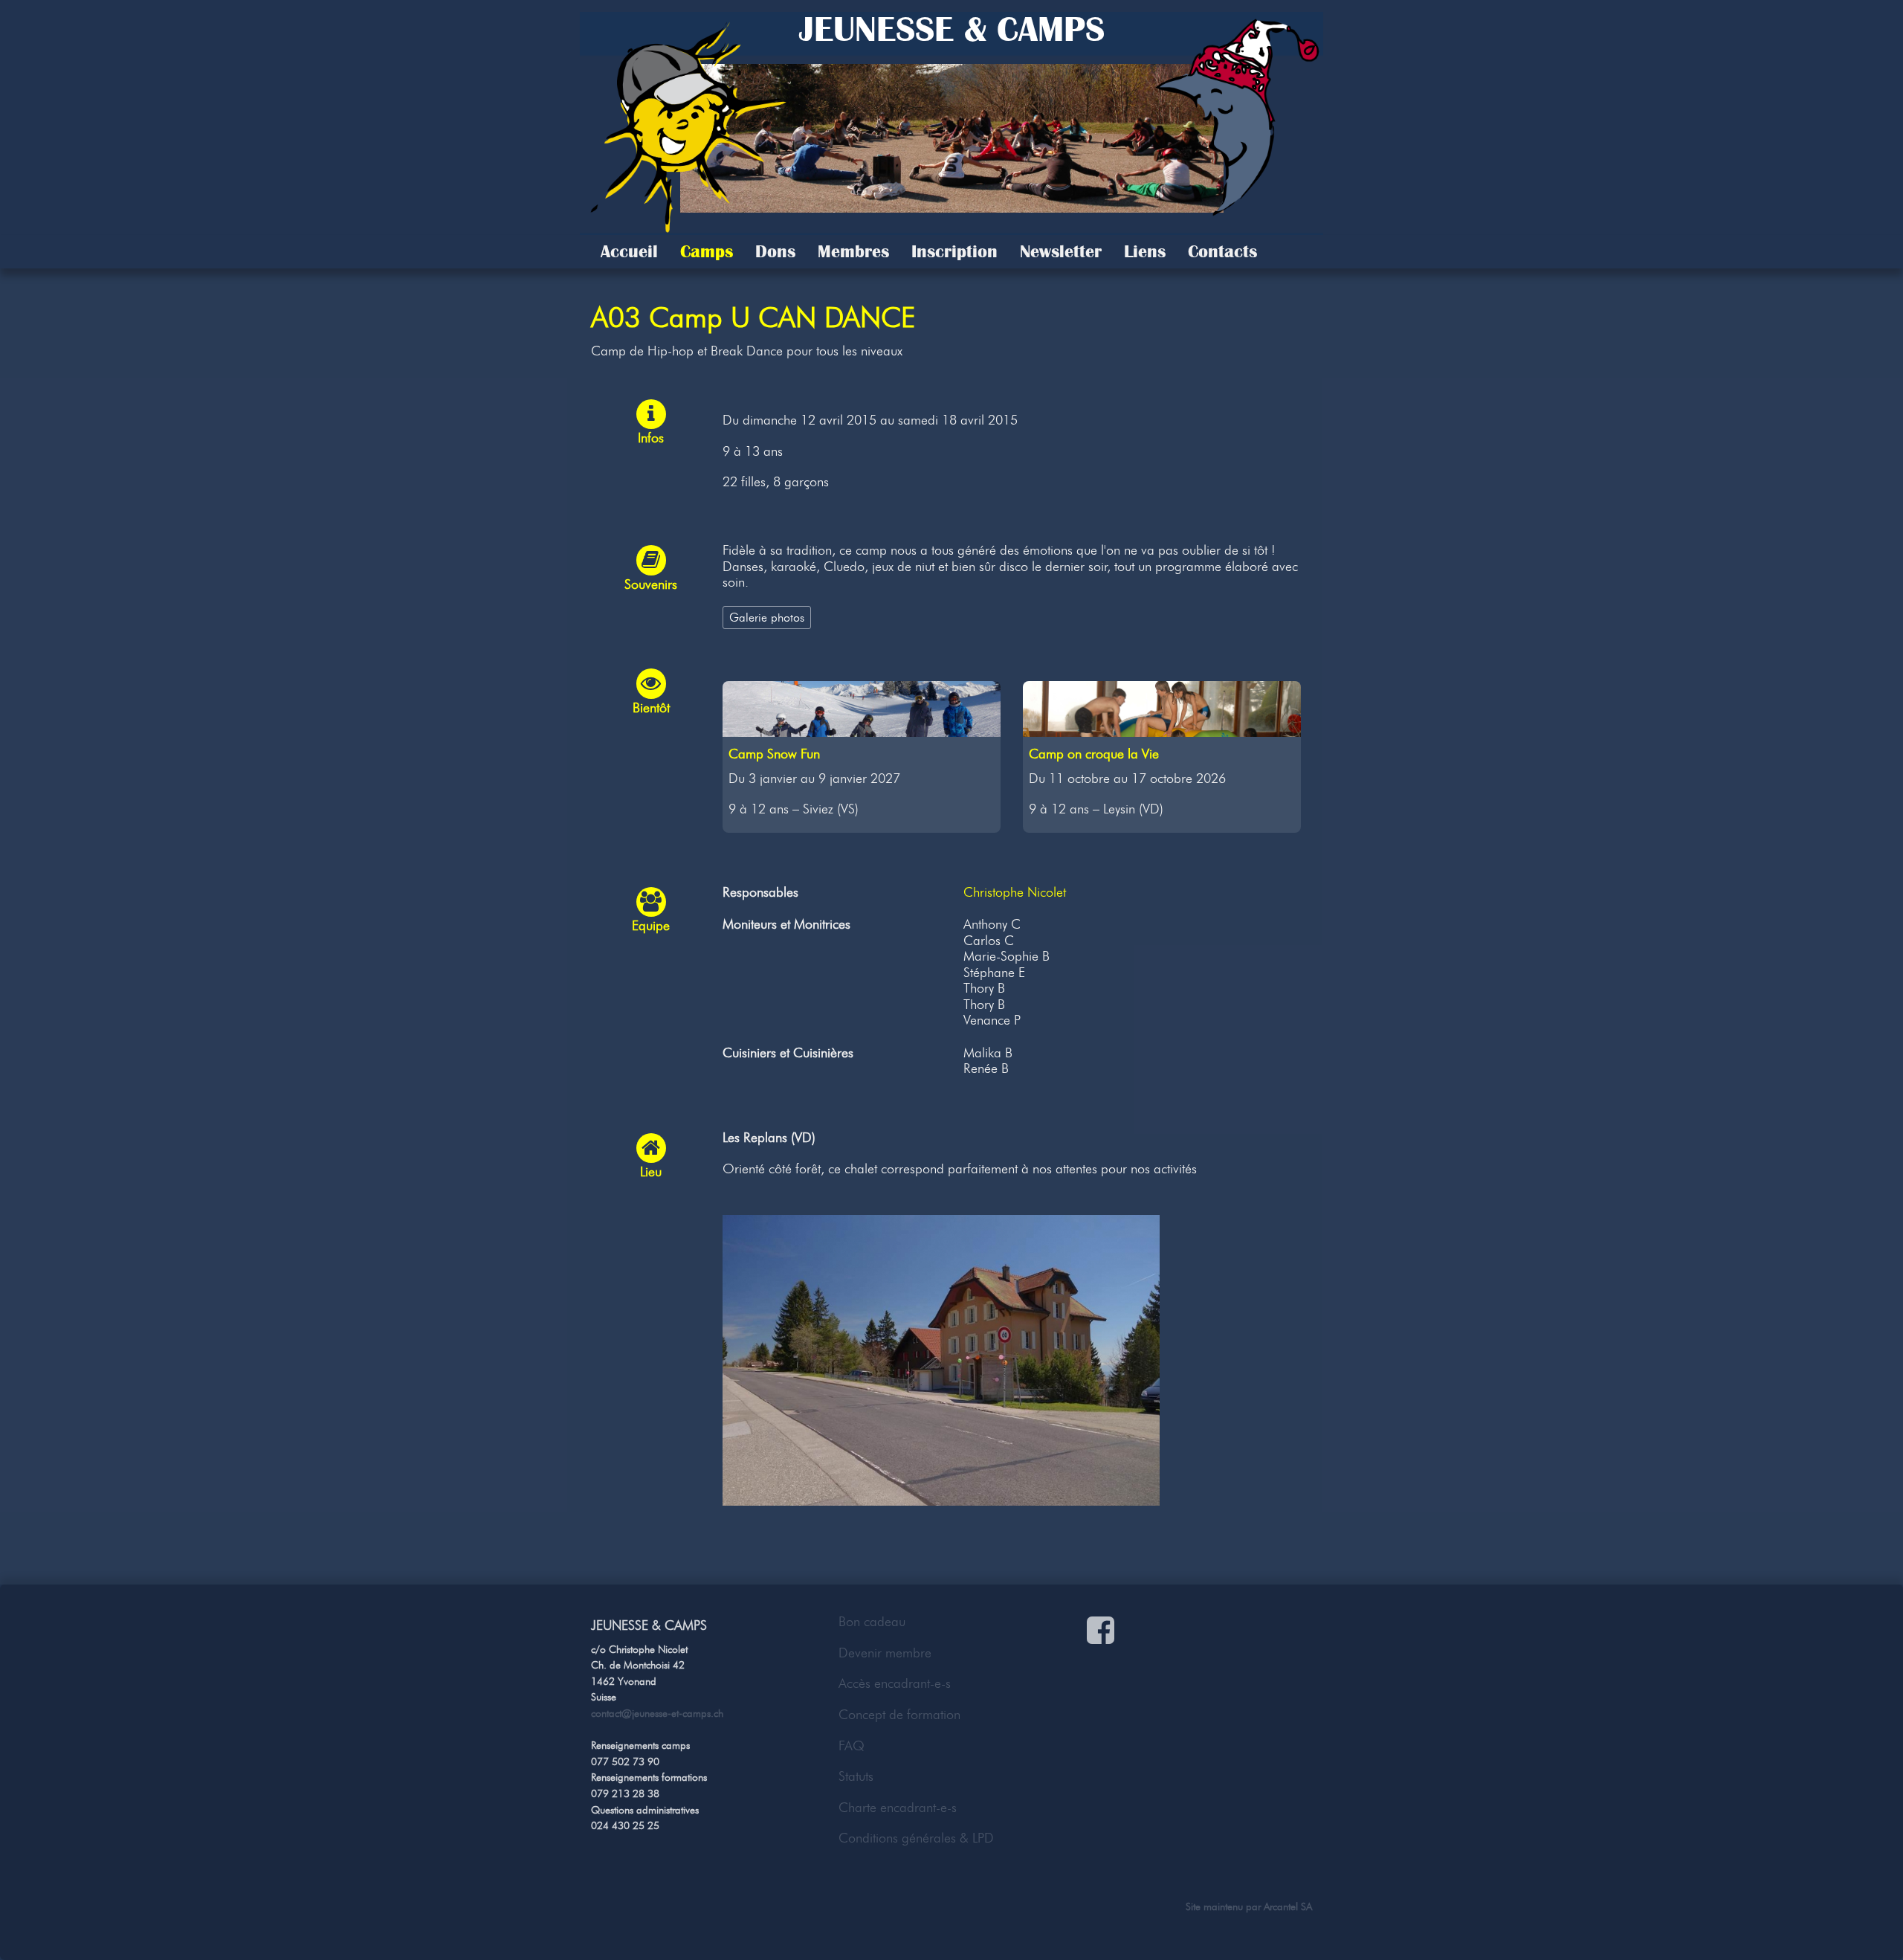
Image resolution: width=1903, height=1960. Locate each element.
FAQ (852, 1746)
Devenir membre (885, 1653)
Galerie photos (767, 617)
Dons (775, 251)
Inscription (954, 251)
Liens (1145, 251)
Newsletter (1061, 251)
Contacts (1222, 251)
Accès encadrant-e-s (895, 1683)
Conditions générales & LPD (916, 1838)
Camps (707, 251)
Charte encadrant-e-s (898, 1808)
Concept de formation (899, 1715)
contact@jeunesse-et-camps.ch (657, 1713)
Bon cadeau (872, 1622)
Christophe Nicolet (1015, 892)
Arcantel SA (1288, 1906)
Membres (853, 251)
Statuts (856, 1776)
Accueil (629, 251)
